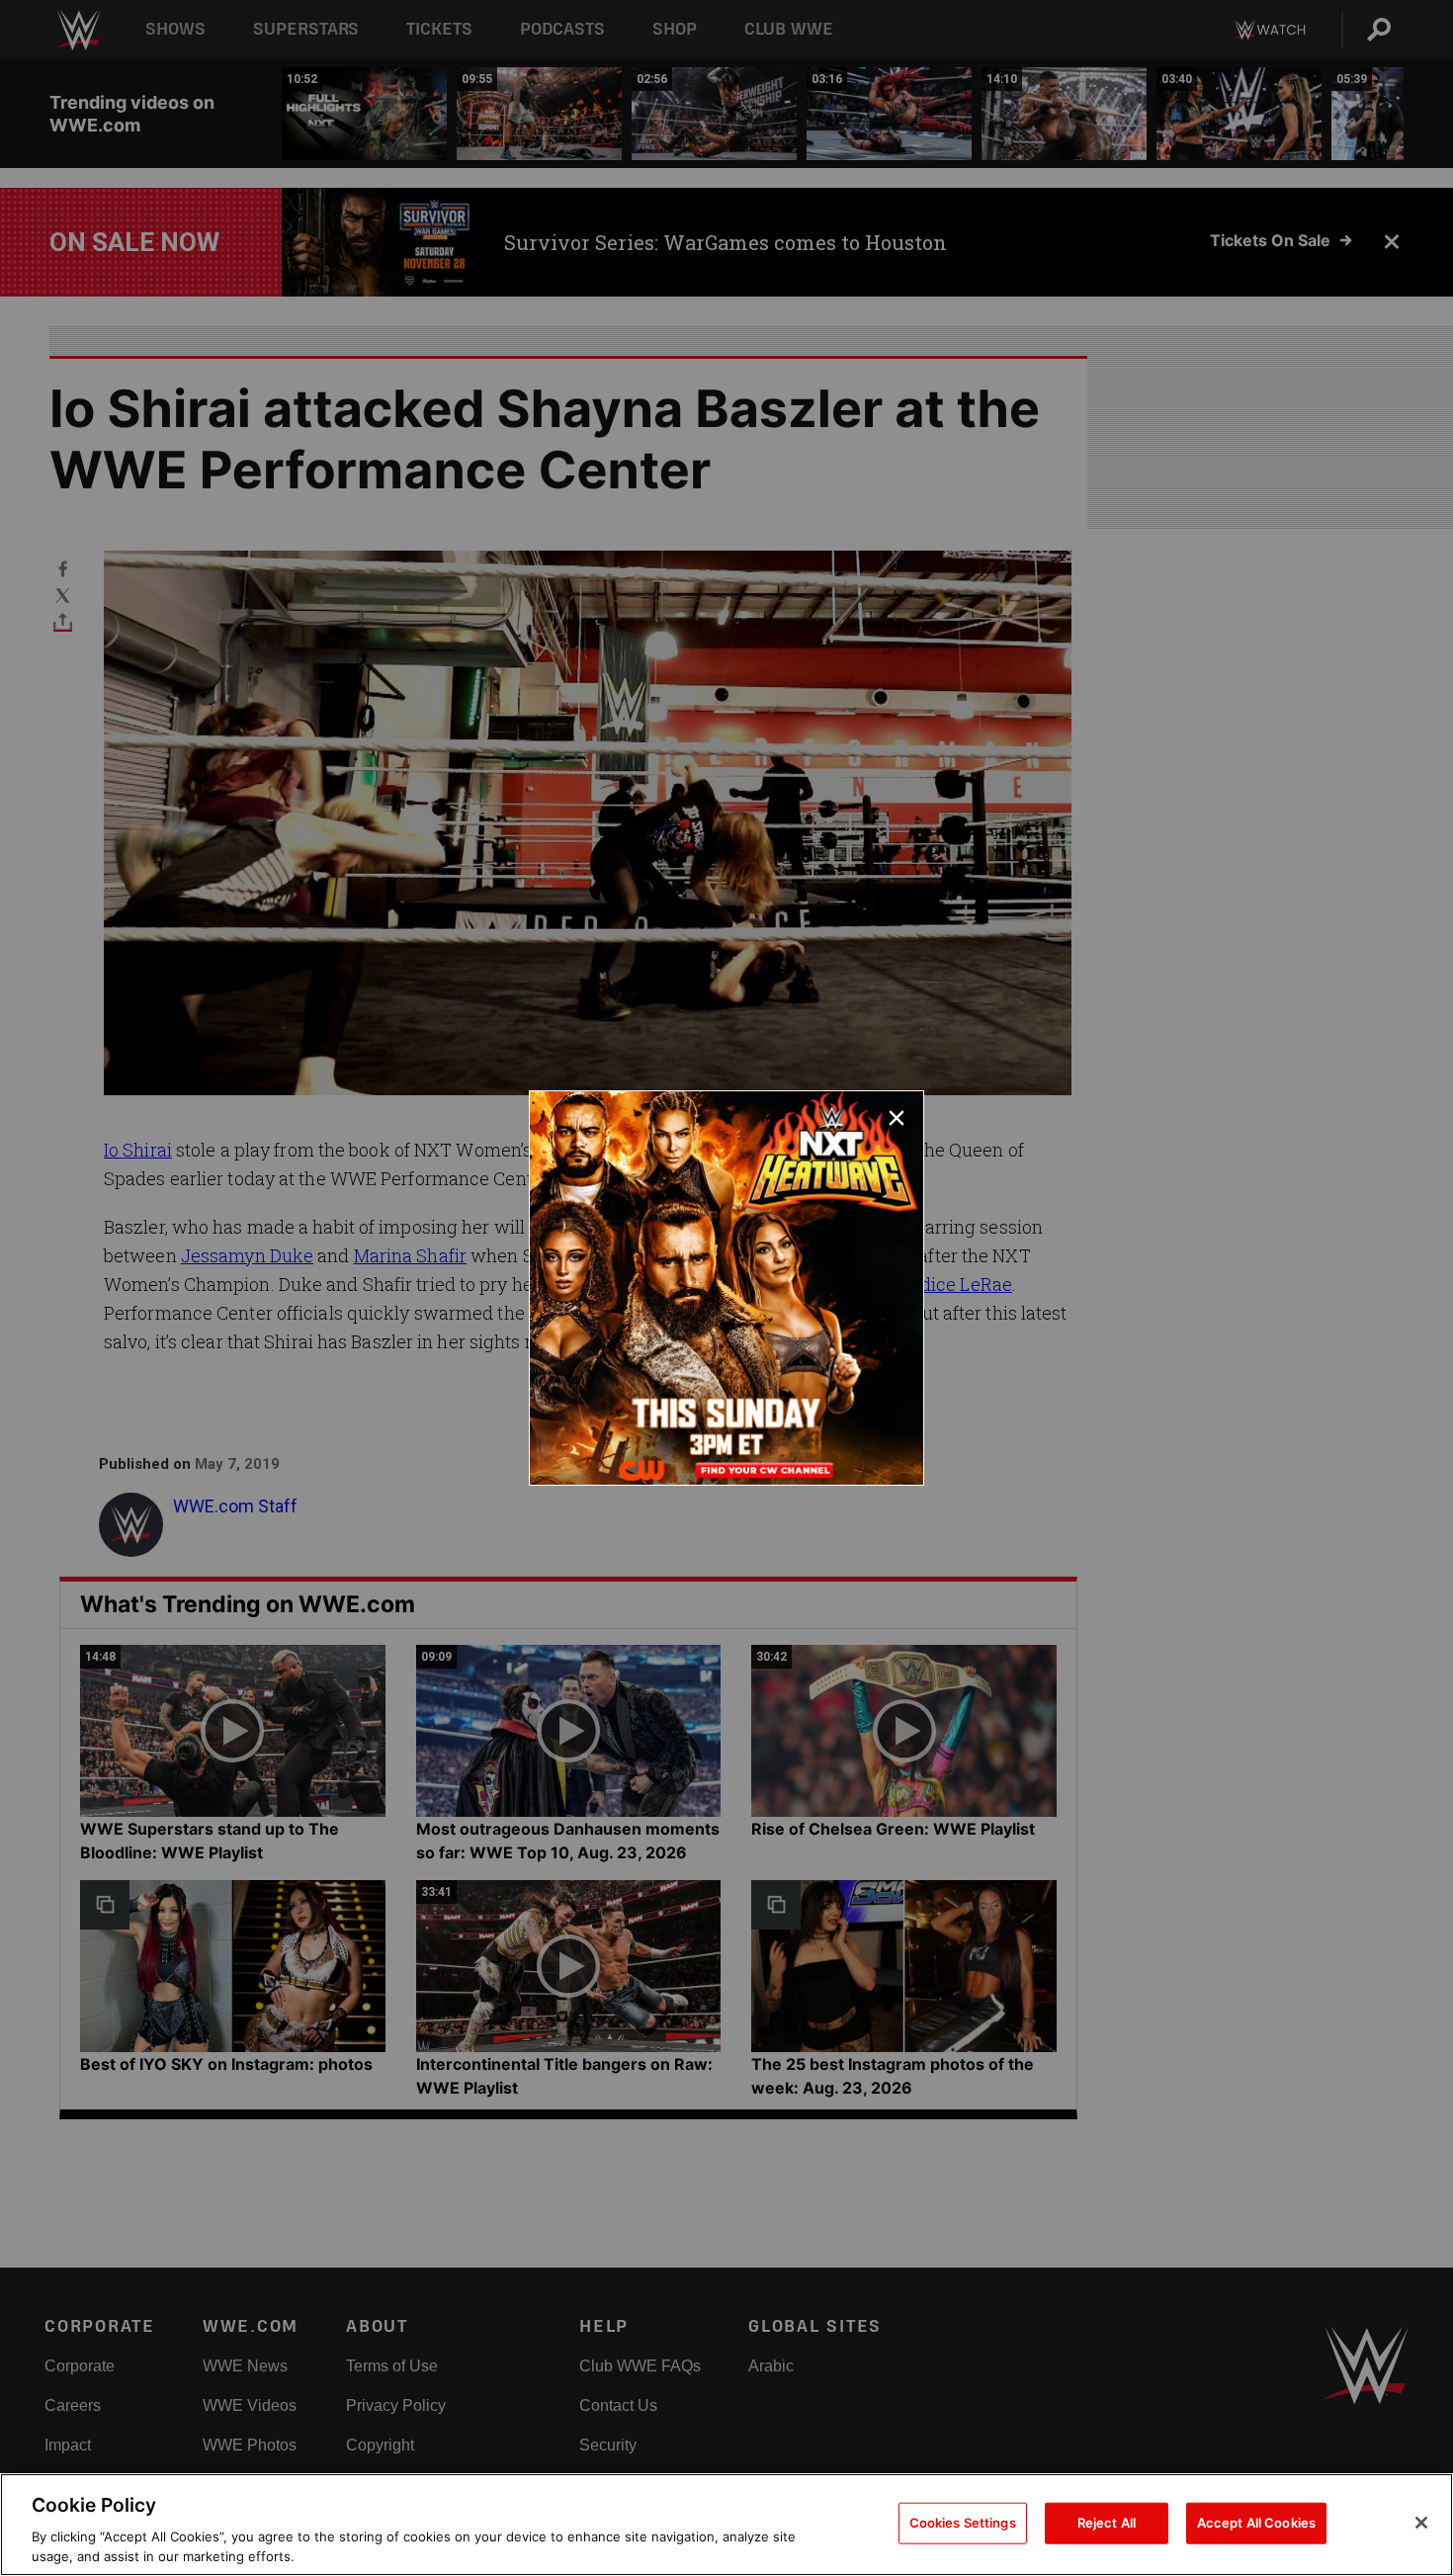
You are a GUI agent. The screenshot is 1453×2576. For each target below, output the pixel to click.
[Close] (1421, 2523)
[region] (726, 2525)
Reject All (1107, 2523)
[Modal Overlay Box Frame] (726, 1288)
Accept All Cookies (1256, 2523)
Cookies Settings (963, 2523)
